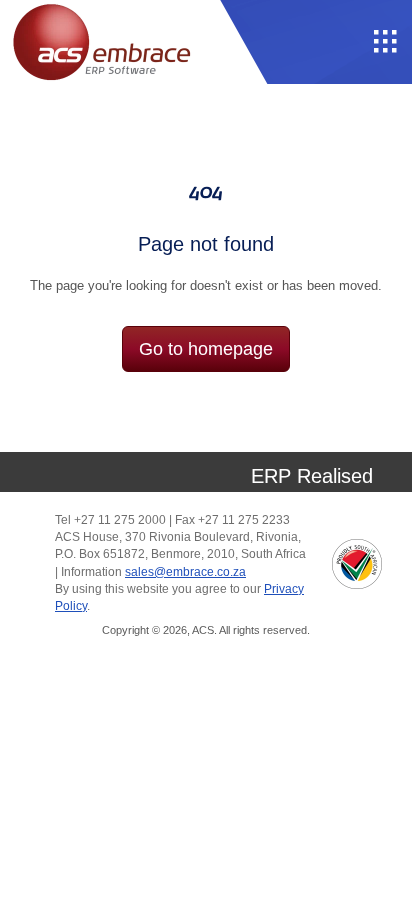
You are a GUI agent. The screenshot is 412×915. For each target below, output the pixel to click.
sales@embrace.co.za (185, 572)
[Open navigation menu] (386, 42)
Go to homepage (206, 349)
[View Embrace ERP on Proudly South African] (357, 564)
